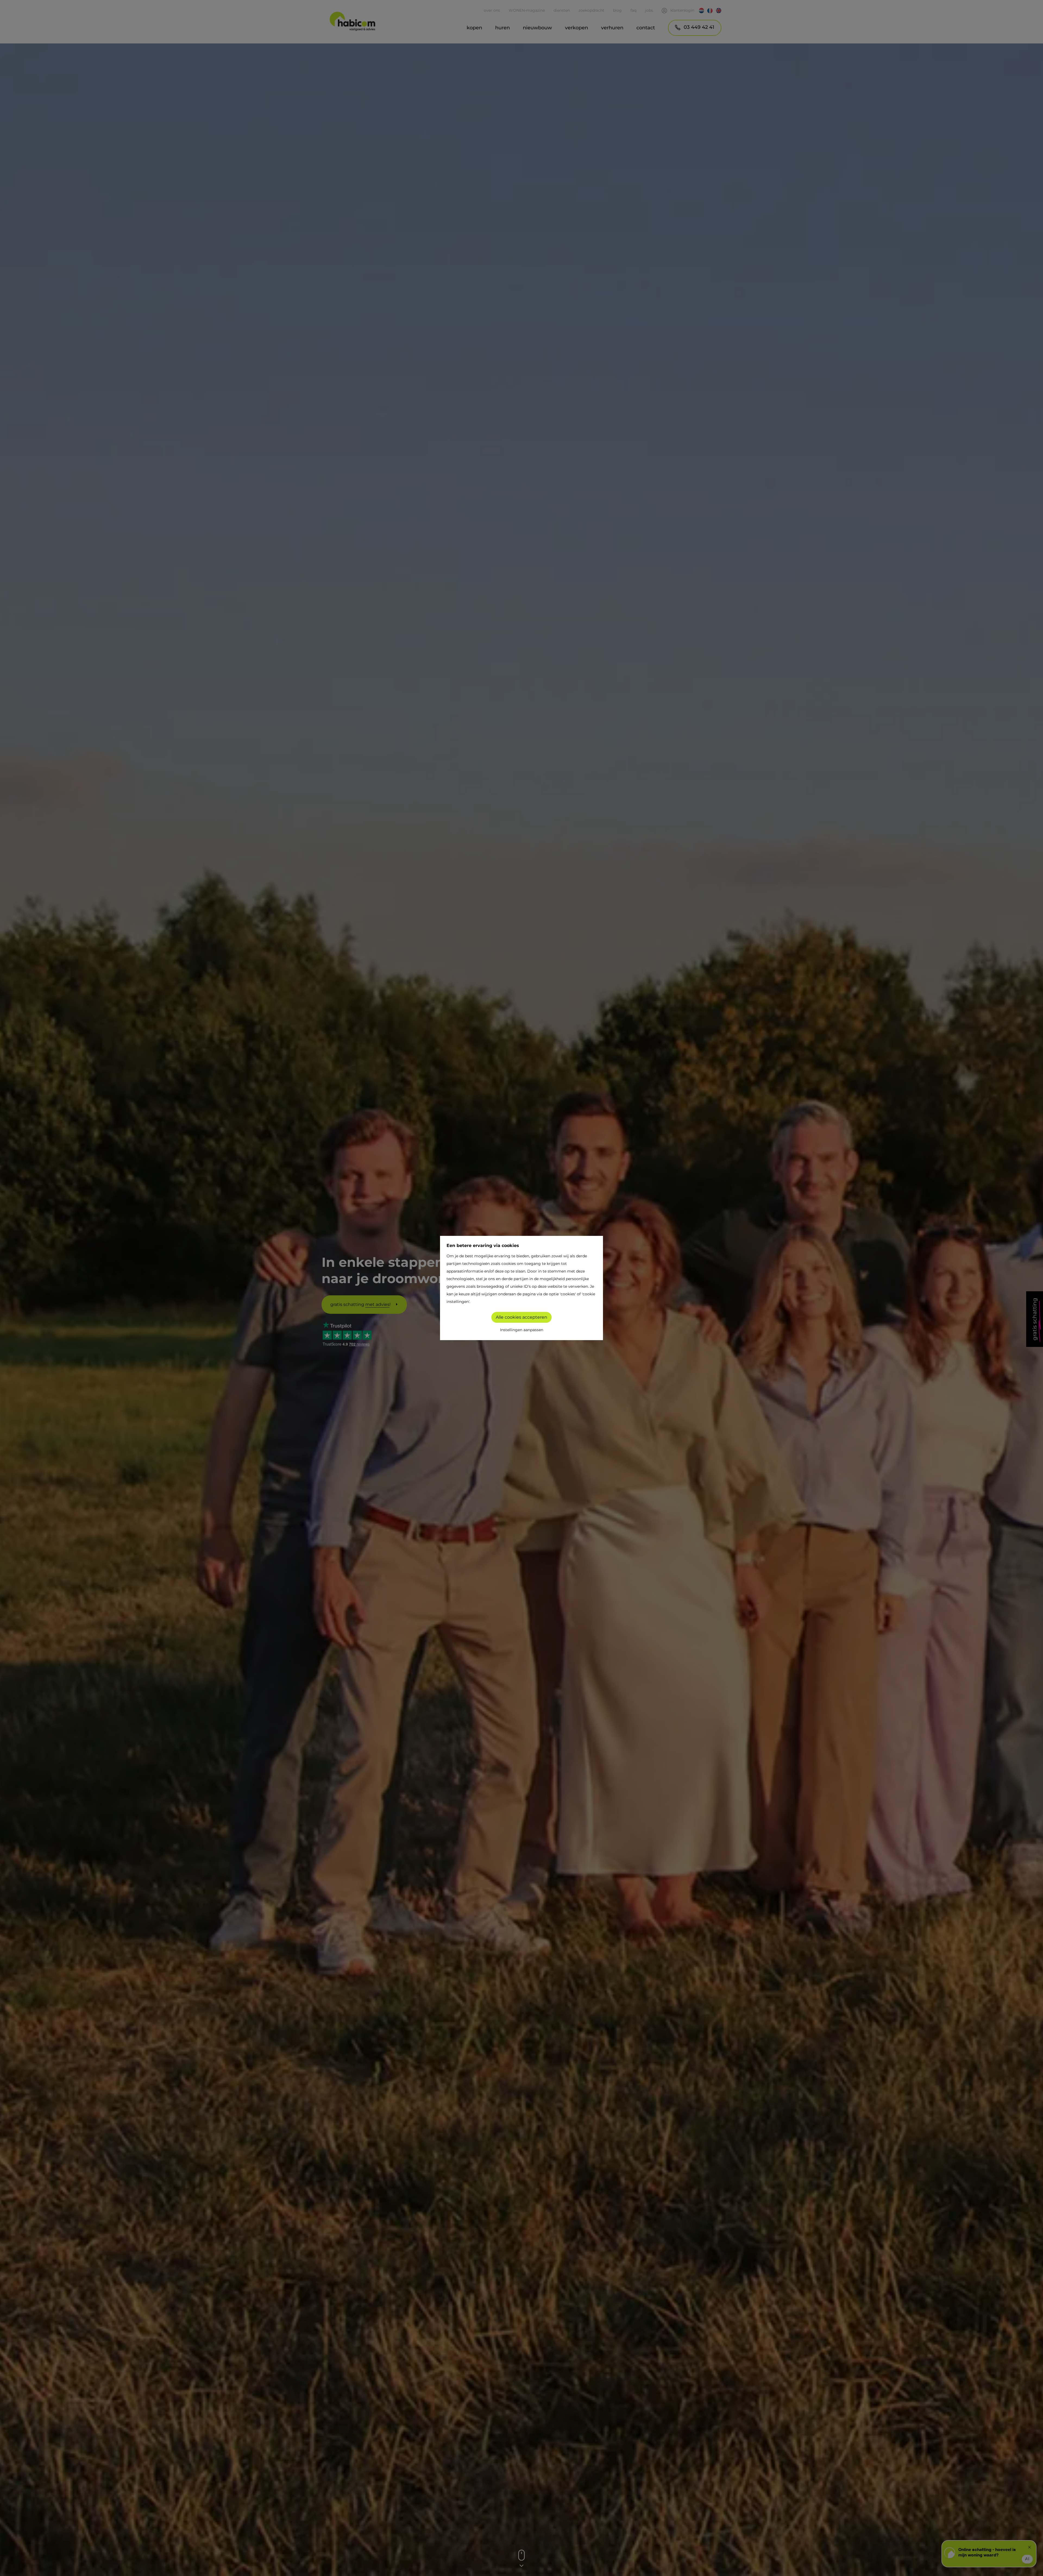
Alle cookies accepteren (521, 1317)
